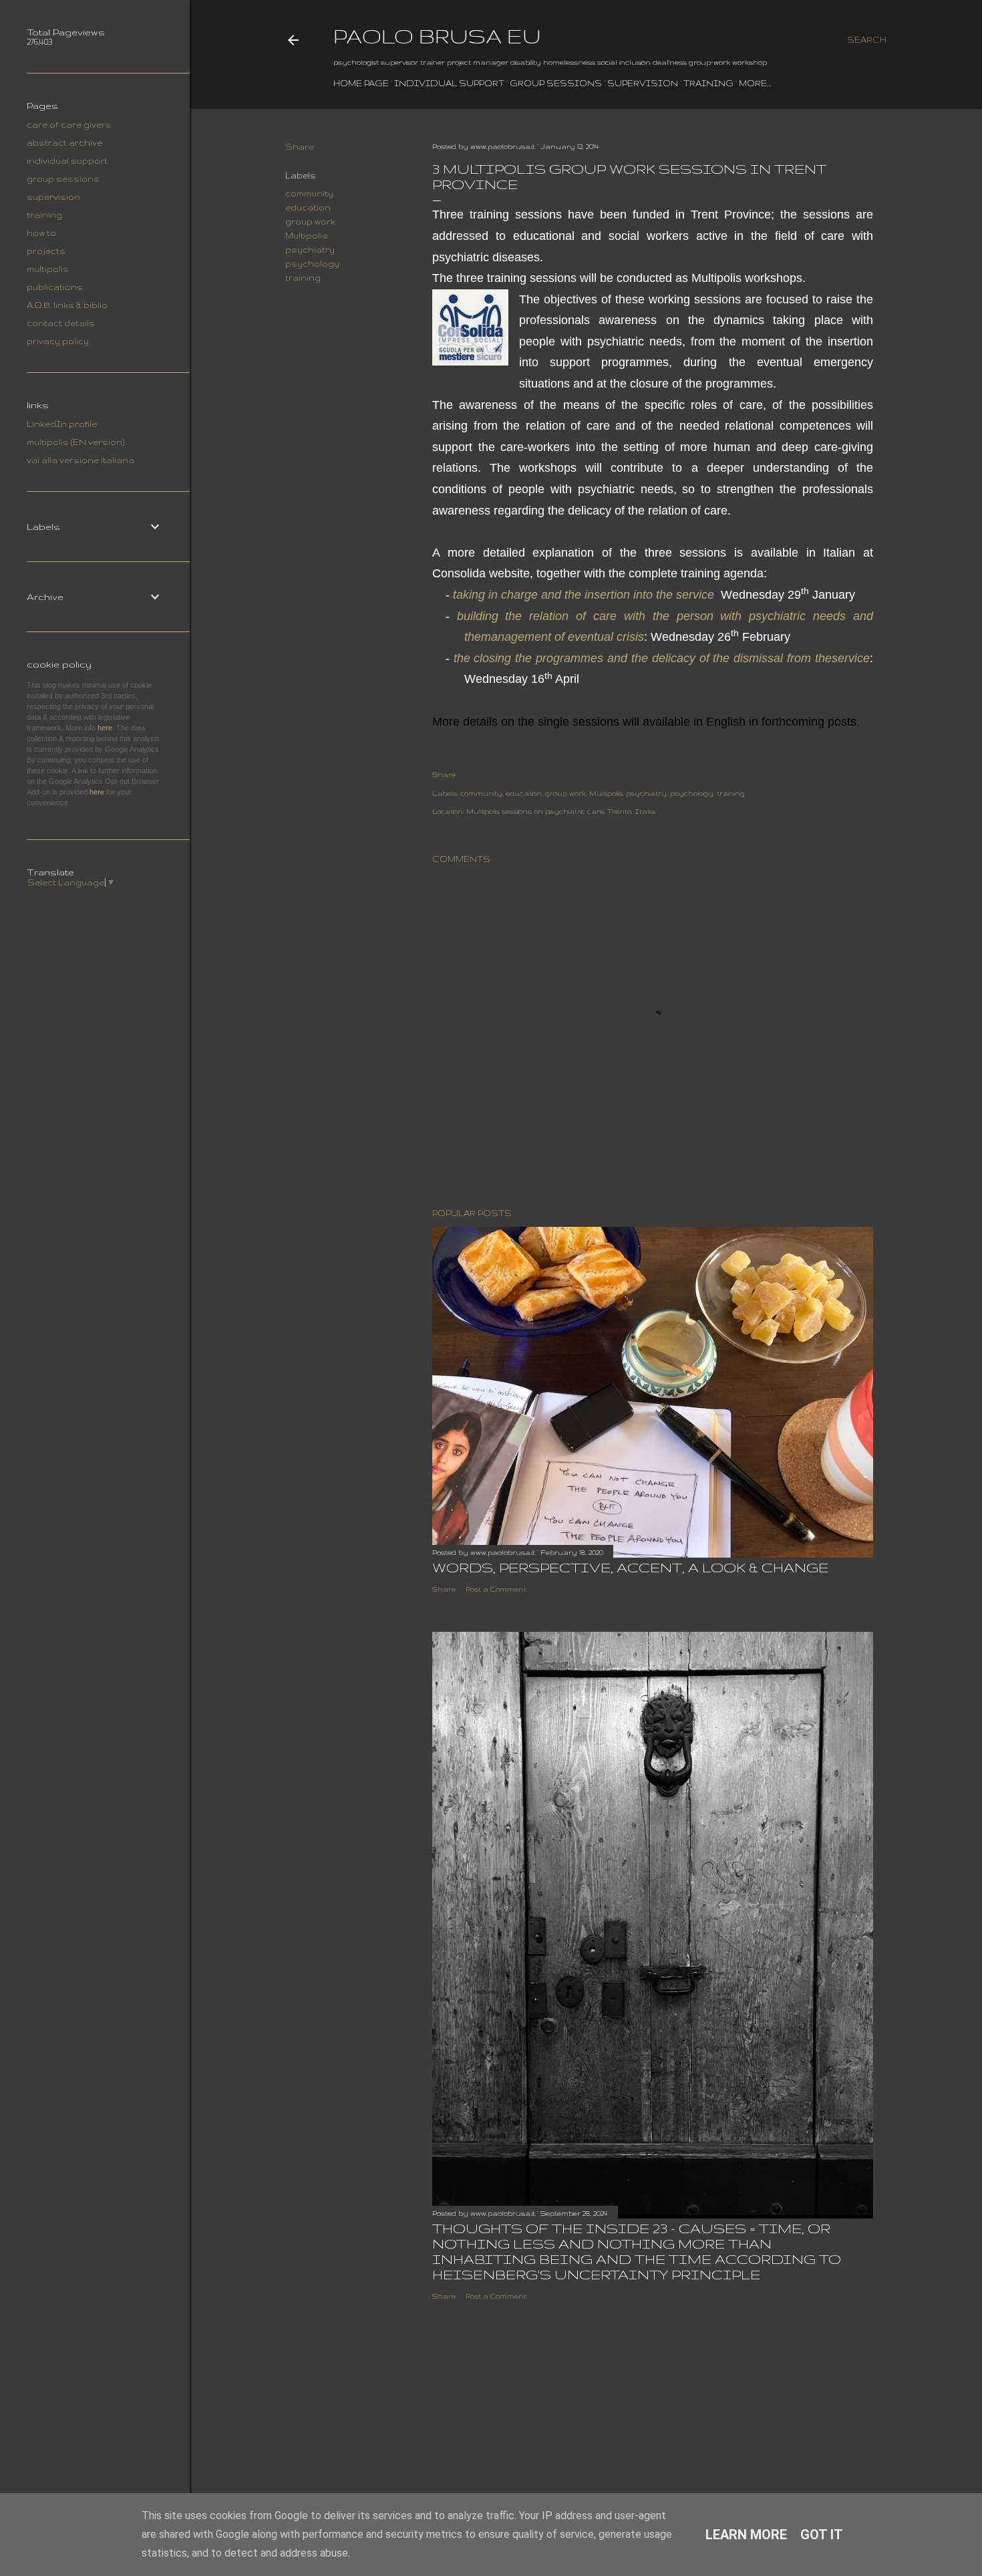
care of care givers (69, 125)
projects (46, 251)
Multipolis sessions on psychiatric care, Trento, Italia (561, 811)
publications (55, 287)
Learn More (746, 2535)
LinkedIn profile (62, 424)
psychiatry (310, 250)
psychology (312, 264)
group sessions (556, 83)
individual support (449, 83)
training (708, 83)
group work (310, 222)
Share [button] (300, 147)
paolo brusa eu (437, 36)
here (105, 728)
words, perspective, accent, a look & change (630, 1567)
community (309, 193)
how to (41, 233)
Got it (822, 2535)
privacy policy (58, 341)
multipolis (48, 269)
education (308, 207)
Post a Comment (496, 1589)
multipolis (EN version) (75, 442)
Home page (361, 83)
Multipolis (307, 236)
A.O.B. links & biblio (67, 305)
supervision (643, 83)
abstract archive (64, 143)
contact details (61, 323)
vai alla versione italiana (80, 460)
